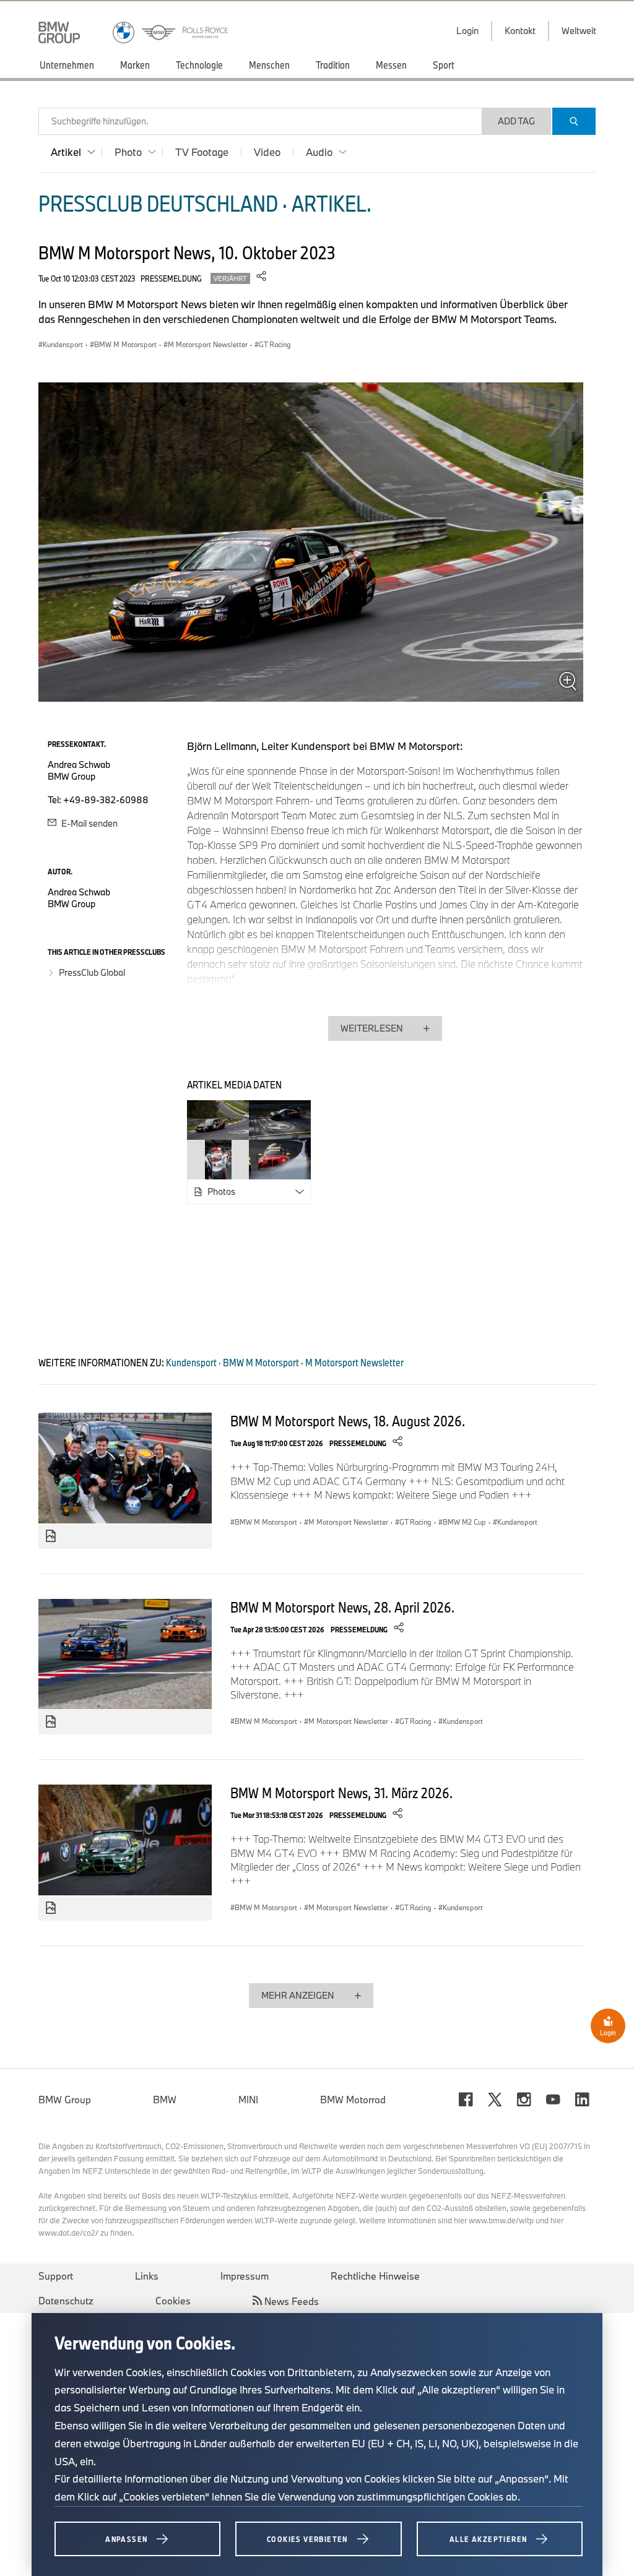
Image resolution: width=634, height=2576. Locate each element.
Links (147, 2276)
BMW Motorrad (353, 2100)
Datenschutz (66, 2301)
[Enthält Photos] (51, 1536)
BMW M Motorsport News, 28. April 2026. (342, 1607)
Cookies (173, 2301)
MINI (248, 2100)
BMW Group (65, 2100)
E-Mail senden (89, 823)
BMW (165, 2100)
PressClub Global (92, 972)
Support (56, 2276)
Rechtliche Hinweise (375, 2276)
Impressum (245, 2276)
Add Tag (516, 121)
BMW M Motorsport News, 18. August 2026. (348, 1421)
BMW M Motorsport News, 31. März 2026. (341, 1793)
